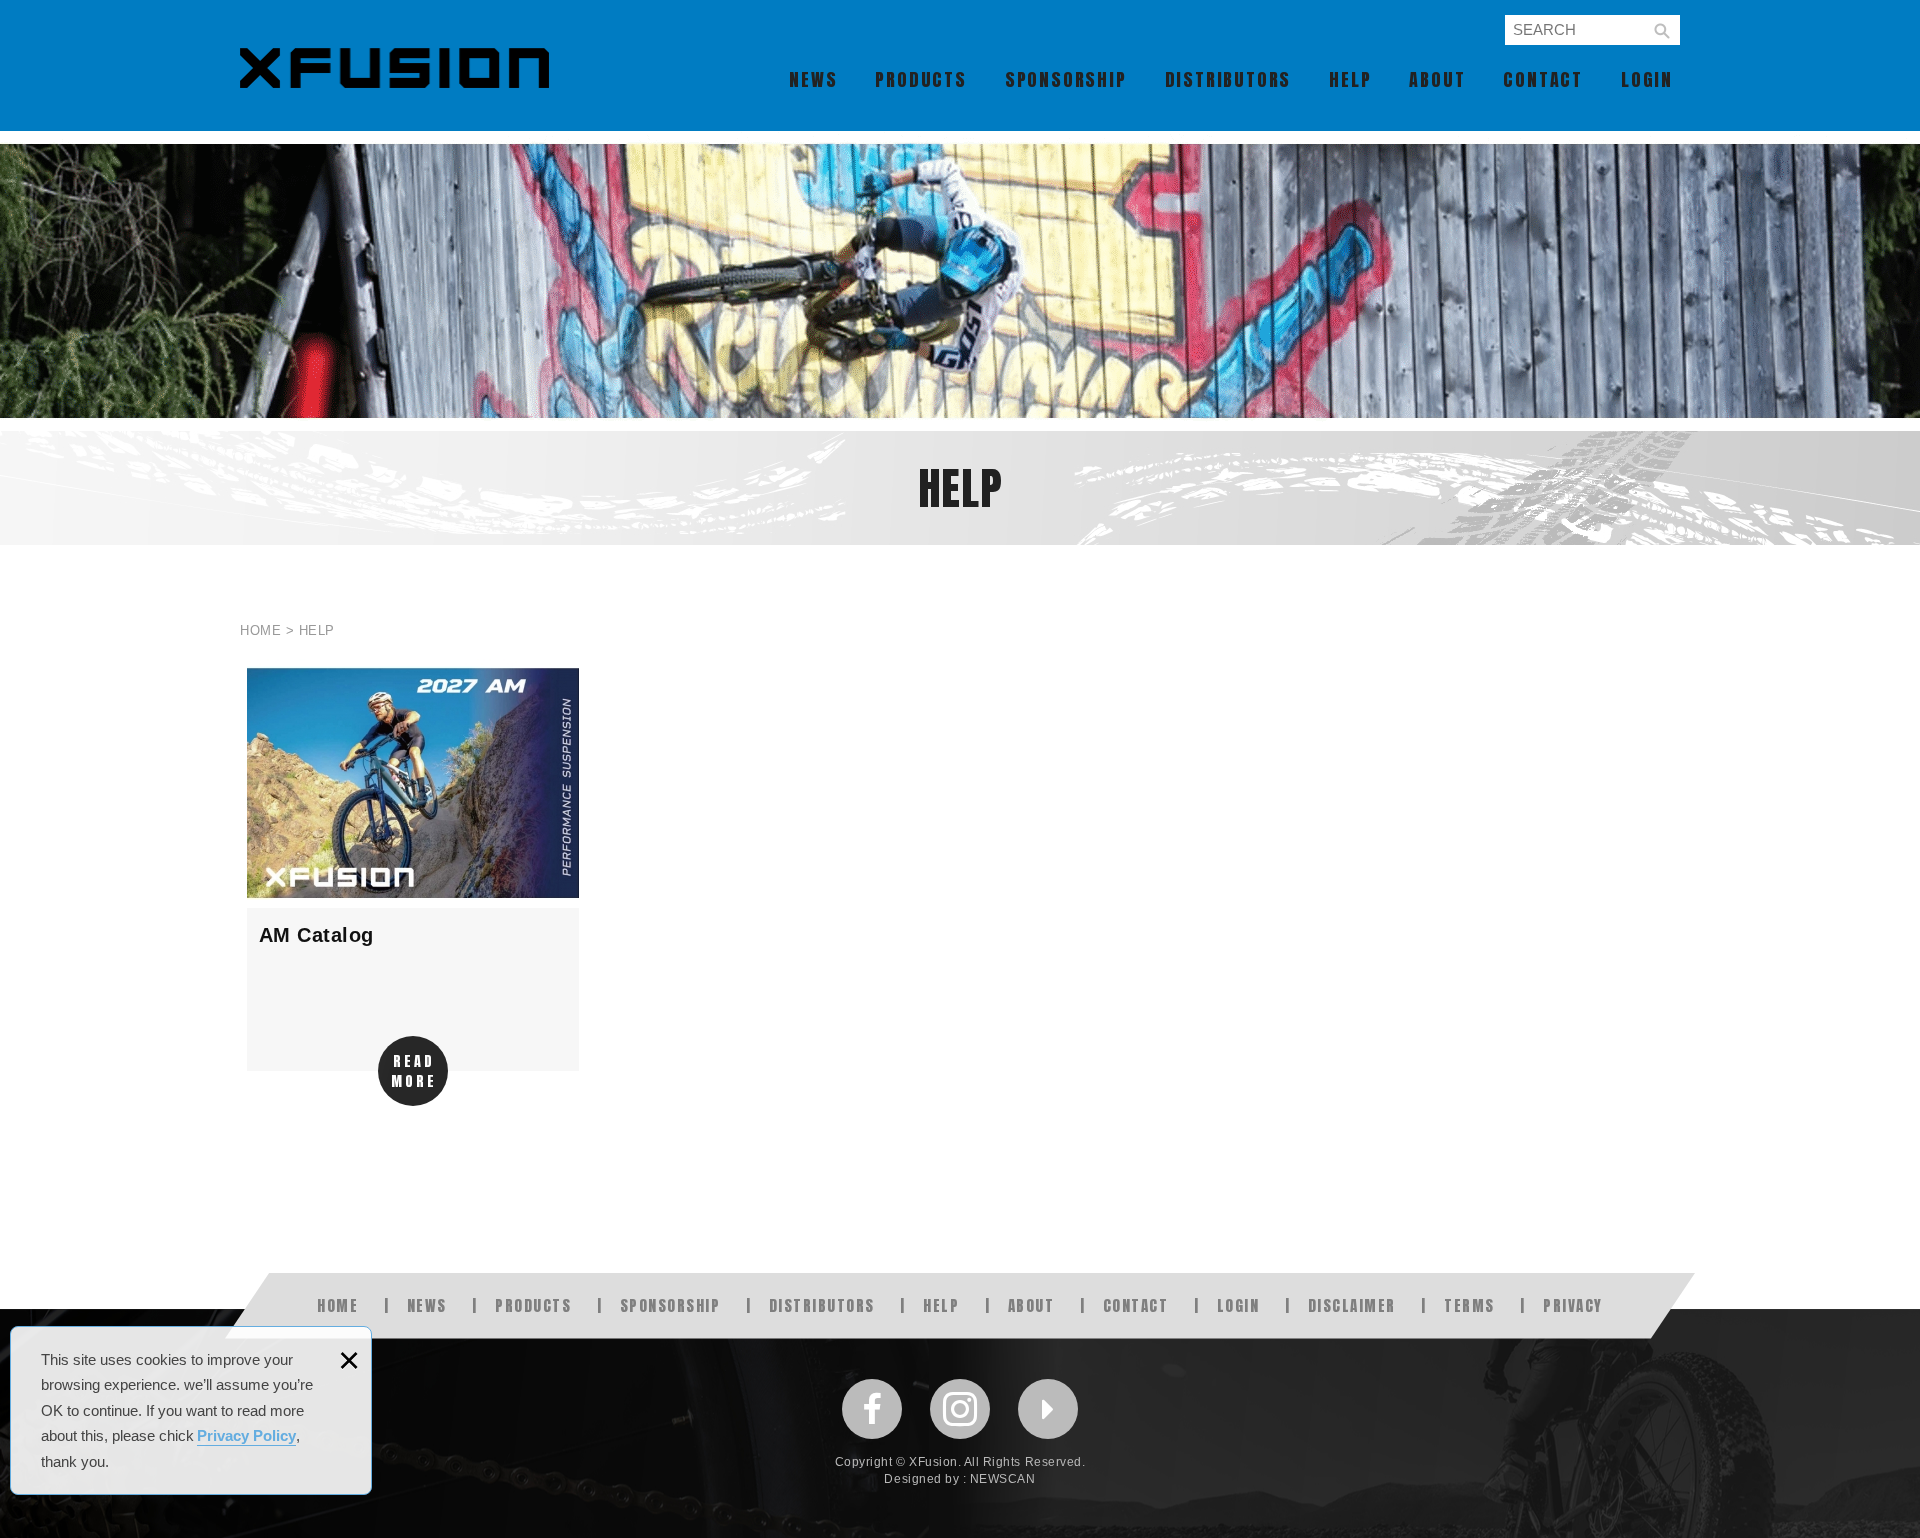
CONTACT (1543, 79)
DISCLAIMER (1352, 1305)
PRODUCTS (920, 79)
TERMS (1469, 1305)
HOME (337, 1305)
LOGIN (1647, 79)
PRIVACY (1573, 1305)
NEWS (813, 79)
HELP (1350, 79)
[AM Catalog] (413, 865)
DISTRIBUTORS (1228, 79)
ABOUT (1437, 79)
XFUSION (394, 68)
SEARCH (1662, 31)
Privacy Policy (246, 1435)
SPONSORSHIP (1066, 79)
